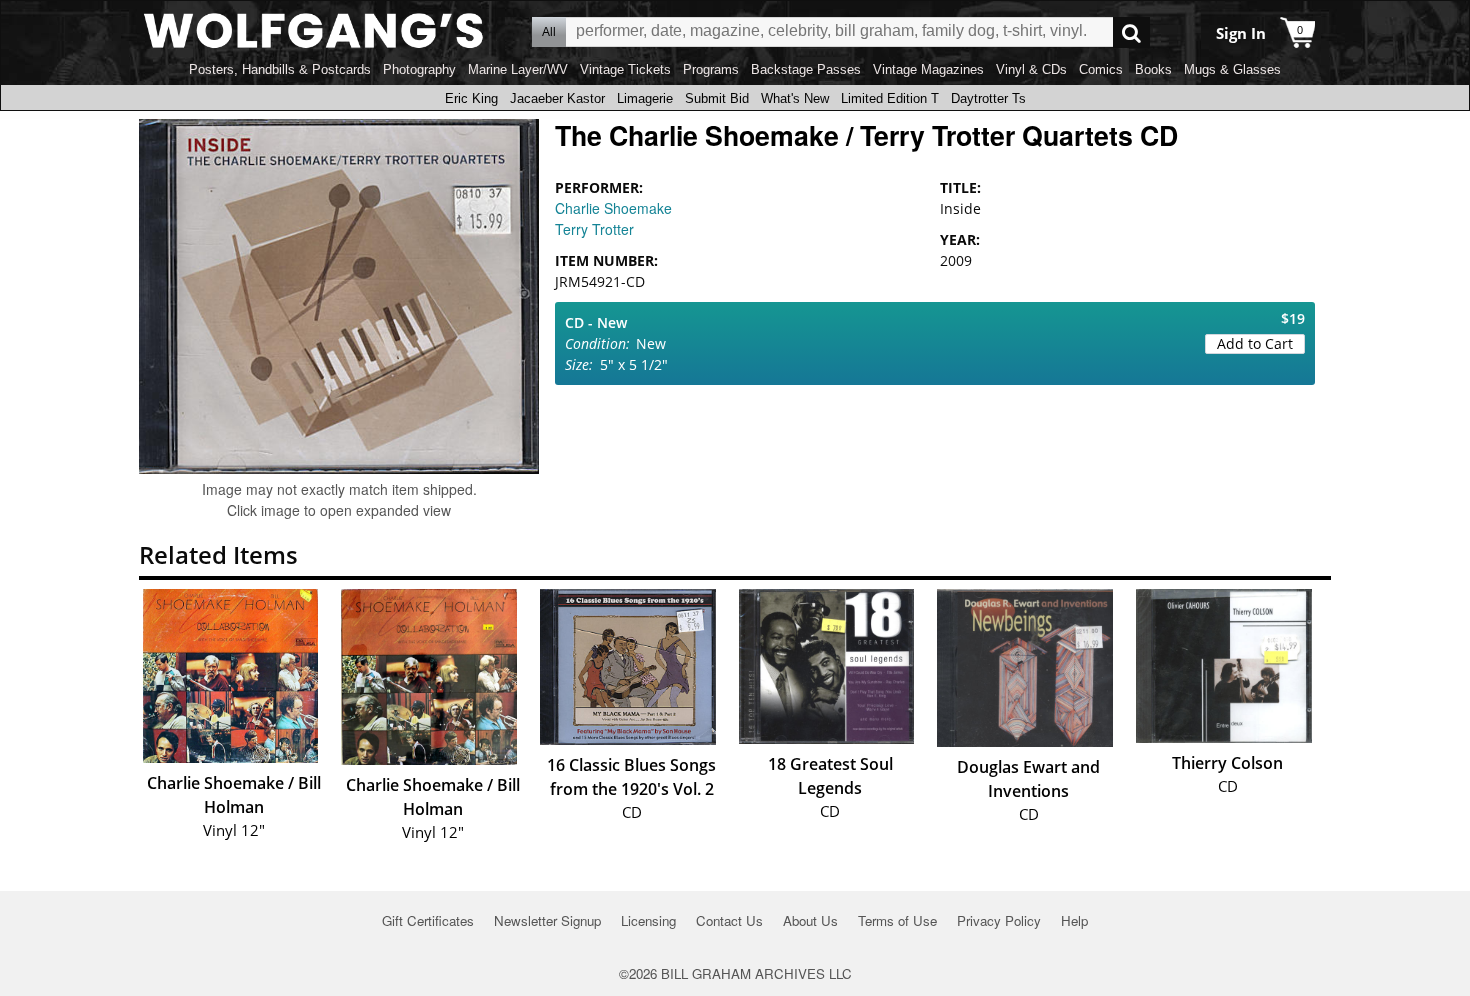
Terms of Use (897, 920)
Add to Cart (1255, 343)
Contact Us (729, 920)
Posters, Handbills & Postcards (280, 69)
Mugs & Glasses (1232, 69)
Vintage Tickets (625, 69)
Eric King (471, 98)
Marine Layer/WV (518, 69)
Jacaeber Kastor (557, 98)
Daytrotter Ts (988, 98)
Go (1131, 32)
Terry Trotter (594, 229)
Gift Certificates (428, 920)
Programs (711, 69)
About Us (810, 920)
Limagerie (645, 98)
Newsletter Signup (547, 920)
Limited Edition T (890, 98)
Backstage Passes (806, 69)
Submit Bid (717, 98)
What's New (795, 98)
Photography (419, 69)
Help (1074, 920)
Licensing (648, 920)
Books (1153, 69)
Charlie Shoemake (613, 208)
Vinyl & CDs (1031, 69)
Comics (1101, 69)
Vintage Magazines (928, 69)
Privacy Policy (999, 920)
